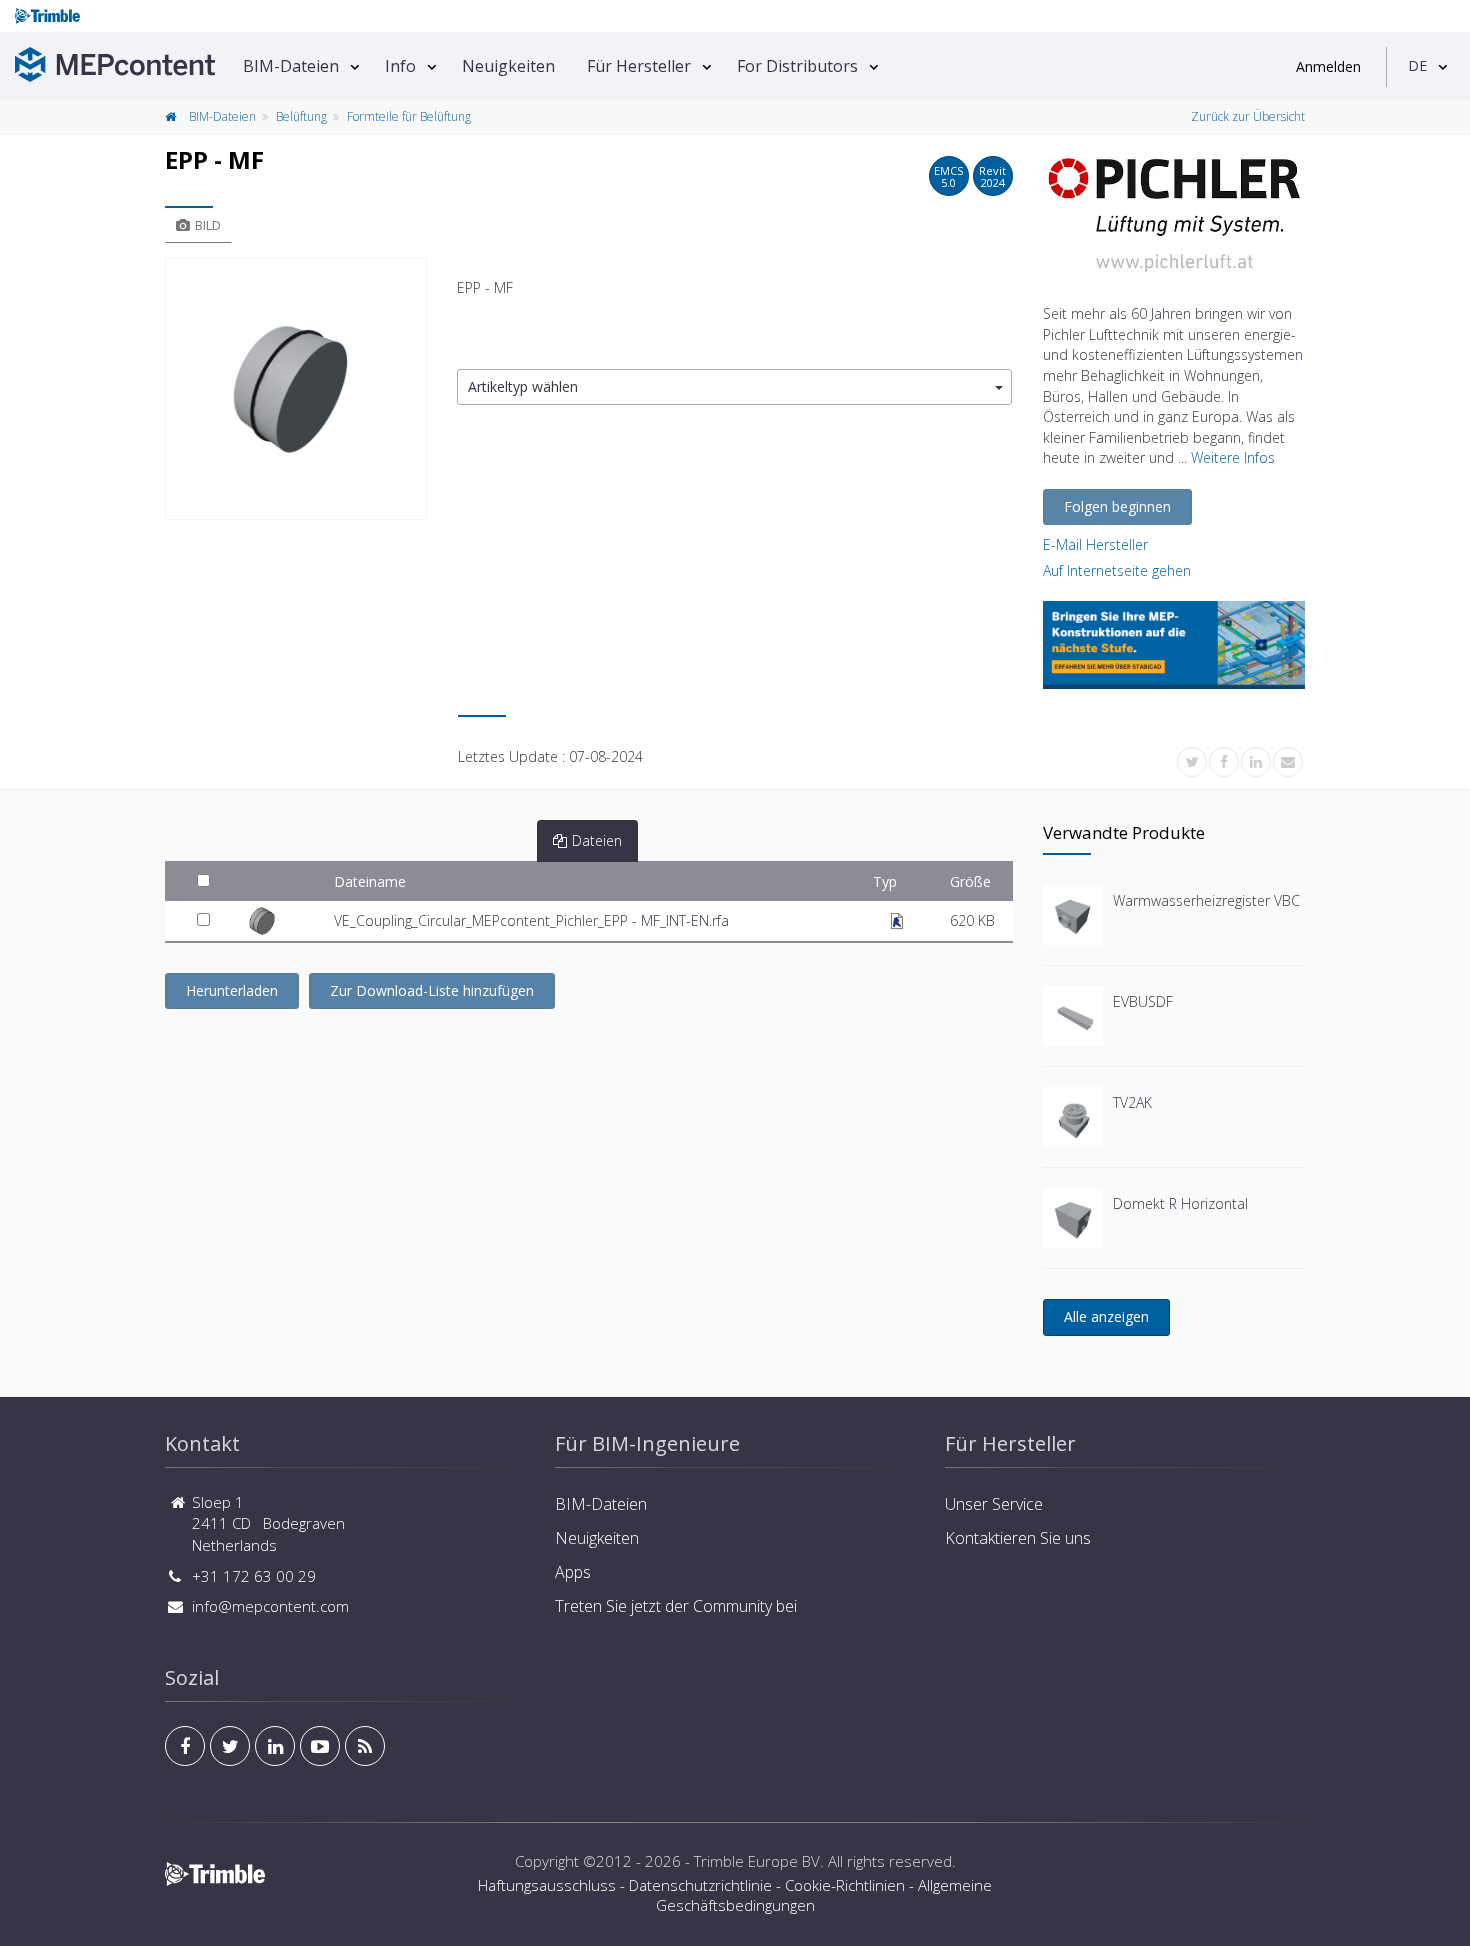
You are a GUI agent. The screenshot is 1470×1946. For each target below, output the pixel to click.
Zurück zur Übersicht (1248, 116)
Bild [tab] (208, 225)
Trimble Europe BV (757, 1861)
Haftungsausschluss (547, 1885)
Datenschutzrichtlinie (700, 1885)
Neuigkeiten (508, 66)
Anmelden (1328, 66)
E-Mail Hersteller (1095, 544)
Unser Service (994, 1504)
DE (1417, 65)
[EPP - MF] (296, 389)
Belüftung (301, 116)
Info (400, 66)
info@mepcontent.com (270, 1606)
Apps (573, 1572)
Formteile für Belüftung (409, 116)
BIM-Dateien (291, 66)
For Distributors (797, 66)
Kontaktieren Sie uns (1018, 1538)
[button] (734, 387)
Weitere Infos (1233, 457)
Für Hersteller (639, 66)
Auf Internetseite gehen (1117, 570)
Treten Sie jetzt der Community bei (676, 1606)
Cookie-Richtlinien (845, 1885)
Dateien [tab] (597, 840)
